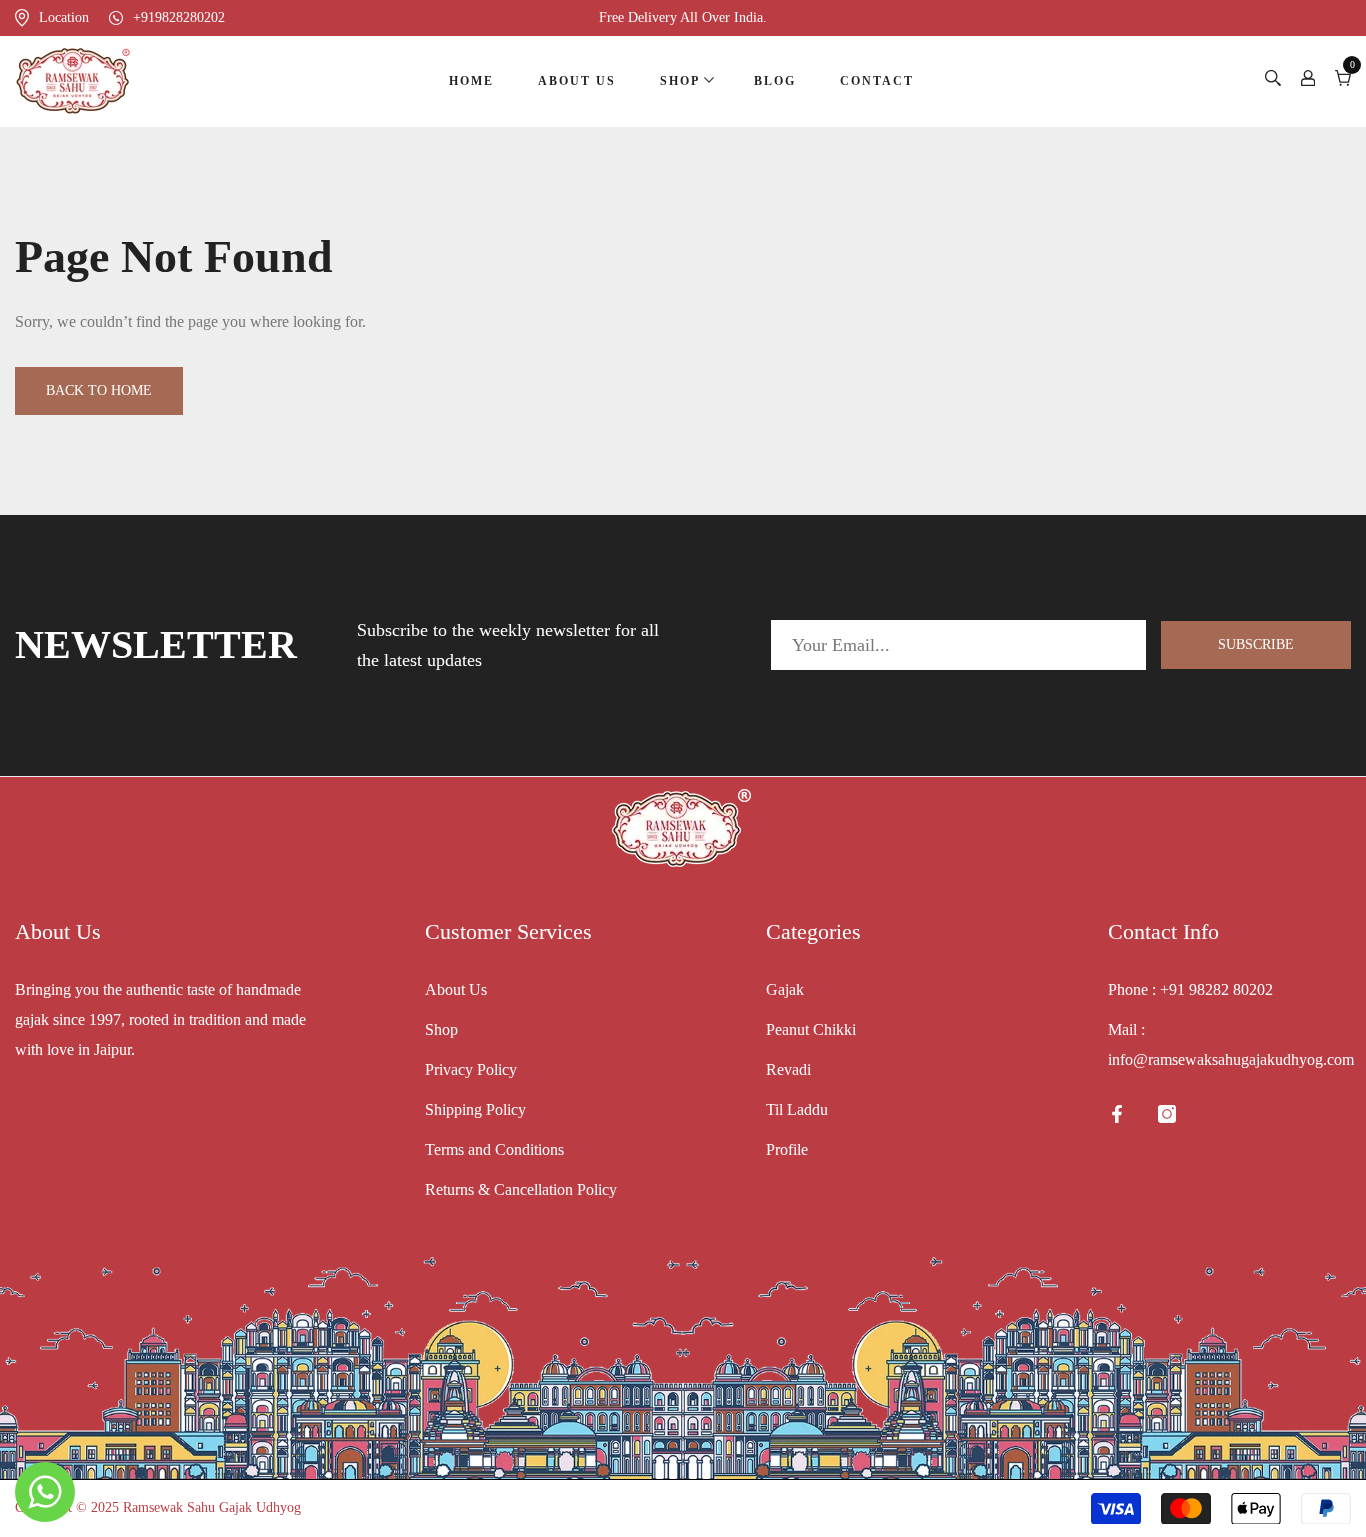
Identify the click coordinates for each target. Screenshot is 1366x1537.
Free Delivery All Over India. (683, 17)
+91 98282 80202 (1216, 989)
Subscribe (1256, 644)
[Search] (1273, 81)
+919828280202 (179, 17)
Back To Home (99, 390)
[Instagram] (1167, 1114)
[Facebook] (1117, 1114)
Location (64, 17)
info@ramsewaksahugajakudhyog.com (1231, 1059)
